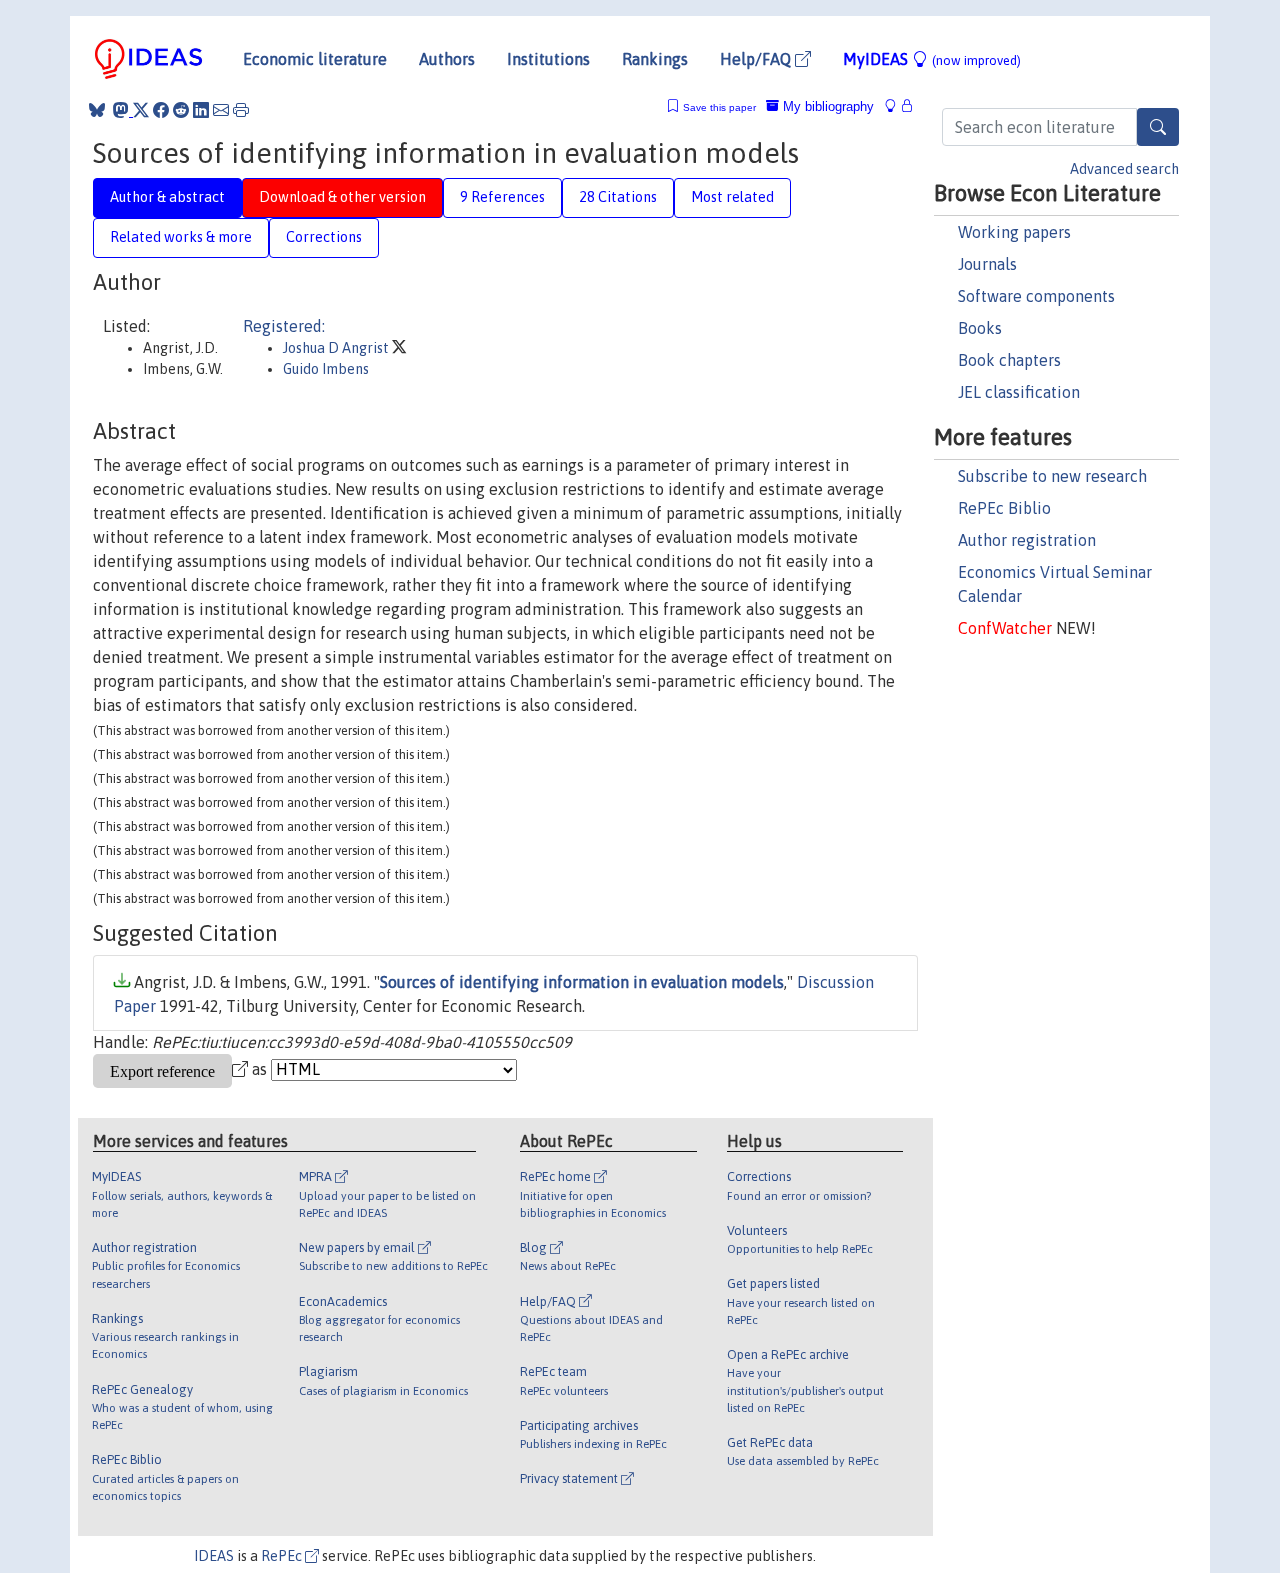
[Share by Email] (221, 110)
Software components (1036, 296)
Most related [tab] (732, 197)
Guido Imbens (326, 369)
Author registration (1027, 540)
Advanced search (1124, 169)
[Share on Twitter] (141, 110)
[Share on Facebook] (161, 110)
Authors (447, 59)
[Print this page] (241, 110)
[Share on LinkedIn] (201, 110)
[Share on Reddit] (181, 110)
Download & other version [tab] (342, 197)
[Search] (1158, 127)
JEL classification (1019, 392)
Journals (987, 264)
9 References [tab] (502, 197)
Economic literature (315, 59)
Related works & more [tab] (181, 237)
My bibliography (826, 106)
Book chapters (1009, 360)
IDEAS (214, 1556)
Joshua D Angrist (337, 348)
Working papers (1014, 232)
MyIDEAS (932, 59)
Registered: (284, 326)
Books (980, 328)
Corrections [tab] (324, 237)
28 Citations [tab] (618, 197)
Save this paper (719, 107)
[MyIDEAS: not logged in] (896, 106)
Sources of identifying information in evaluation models (582, 982)
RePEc (283, 1556)
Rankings (655, 59)
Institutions (548, 59)
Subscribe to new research (1052, 476)
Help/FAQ (757, 59)
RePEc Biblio (1004, 508)
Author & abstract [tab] (167, 197)
